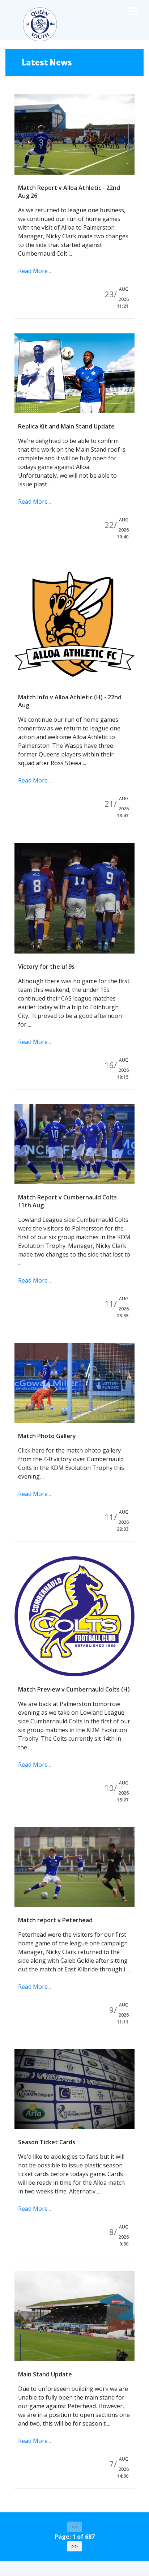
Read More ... (35, 271)
